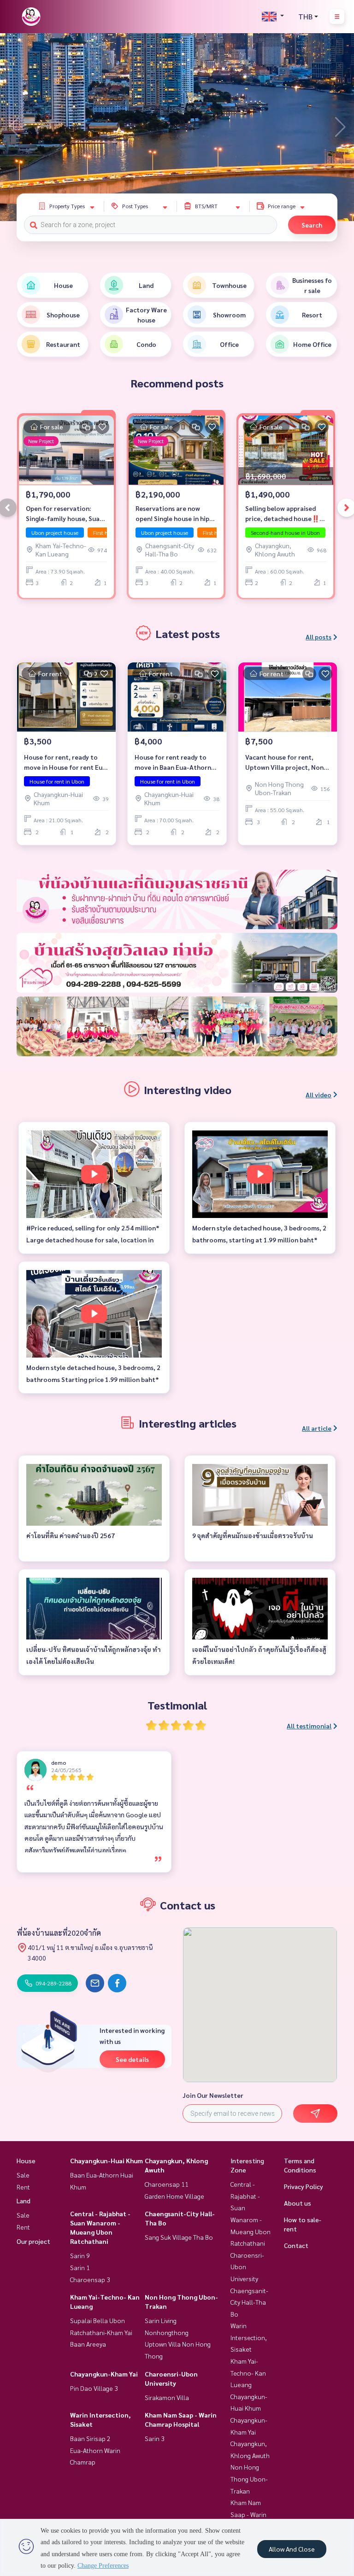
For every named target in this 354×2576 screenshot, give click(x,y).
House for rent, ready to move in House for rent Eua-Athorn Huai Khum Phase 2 (66, 763)
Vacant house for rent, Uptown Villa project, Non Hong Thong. (284, 763)
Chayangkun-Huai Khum (106, 2160)
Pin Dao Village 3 (94, 2388)
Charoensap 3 (90, 2279)
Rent (23, 2187)
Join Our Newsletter (213, 2095)
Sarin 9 (80, 2255)
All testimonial (309, 1726)
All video (319, 1095)
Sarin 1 (80, 2267)
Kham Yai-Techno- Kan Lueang (248, 2373)
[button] (340, 127)
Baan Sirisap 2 (90, 2438)
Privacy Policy (304, 2186)
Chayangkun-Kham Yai (104, 2374)
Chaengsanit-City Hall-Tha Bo (249, 2302)
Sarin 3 (155, 2438)
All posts (319, 637)
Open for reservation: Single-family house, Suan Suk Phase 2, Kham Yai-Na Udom (65, 514)
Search (312, 225)
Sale (23, 2175)
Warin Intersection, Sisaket (249, 2337)
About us (298, 2203)
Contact (296, 2245)
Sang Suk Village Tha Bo (179, 2237)
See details (132, 2059)
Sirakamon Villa (167, 2397)
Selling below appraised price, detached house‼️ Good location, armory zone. (282, 514)
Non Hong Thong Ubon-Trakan (249, 2479)
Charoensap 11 (167, 2184)
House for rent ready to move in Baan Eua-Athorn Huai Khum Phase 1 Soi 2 (173, 763)
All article (317, 1428)
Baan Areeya (88, 2344)
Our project (33, 2241)
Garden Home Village (174, 2196)
